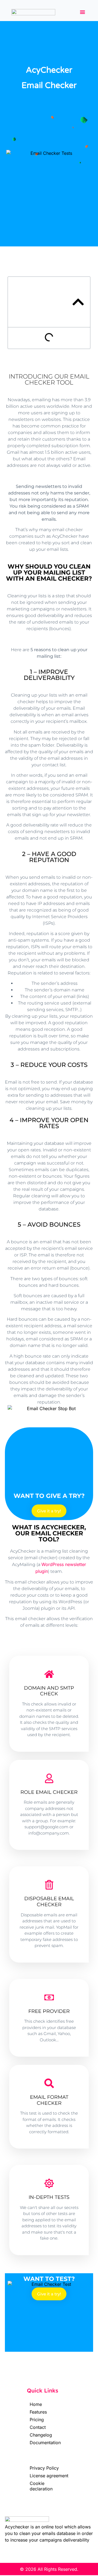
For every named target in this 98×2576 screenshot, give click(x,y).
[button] (82, 12)
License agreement (49, 2476)
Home (36, 2404)
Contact (38, 2427)
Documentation (45, 2443)
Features (38, 2412)
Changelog (41, 2435)
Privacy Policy (44, 2468)
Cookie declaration (41, 2486)
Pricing (37, 2420)
